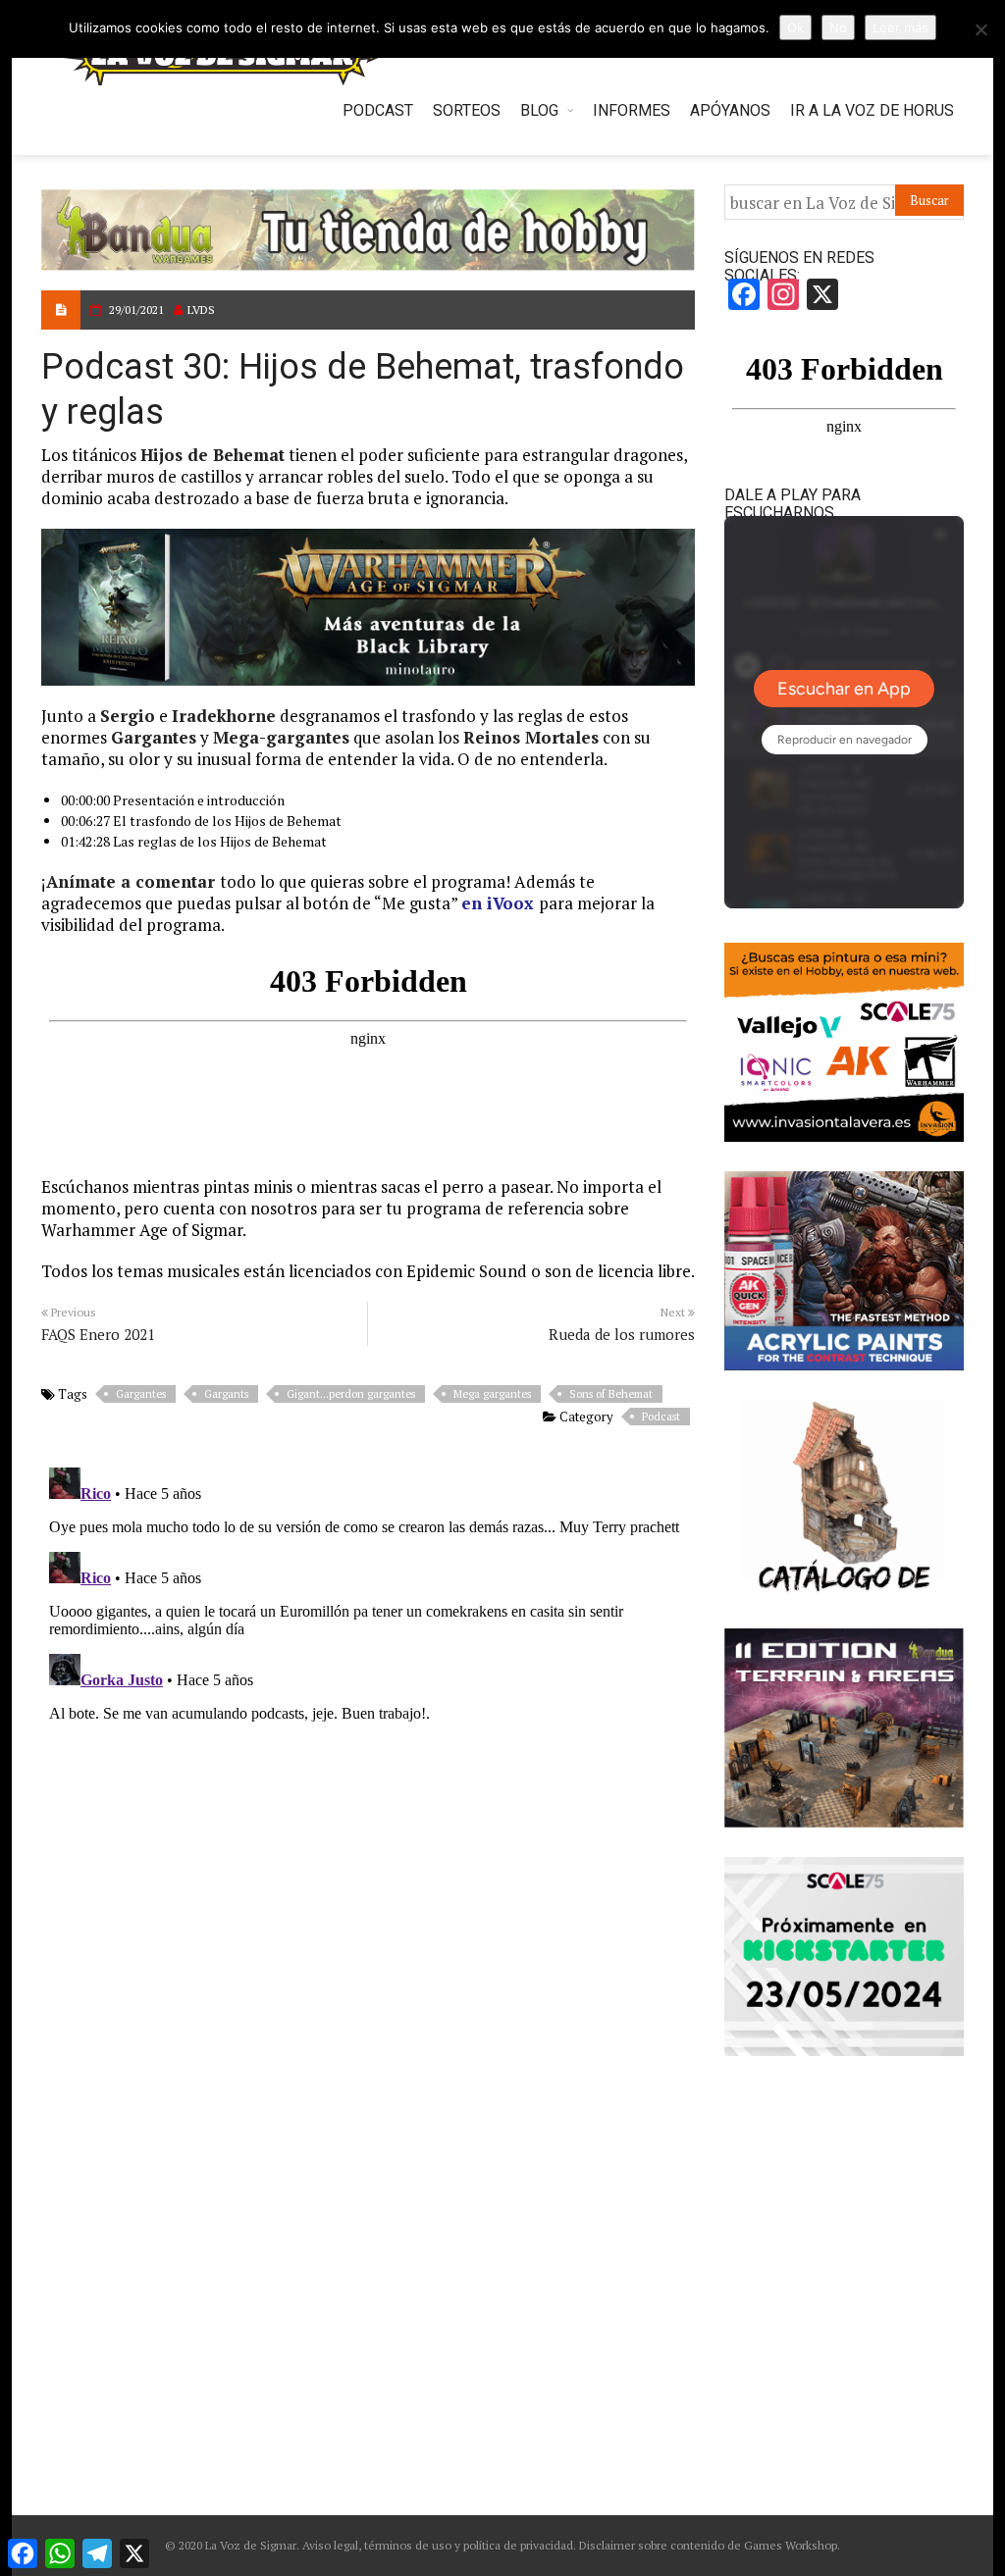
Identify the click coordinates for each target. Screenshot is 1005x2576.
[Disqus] (368, 1705)
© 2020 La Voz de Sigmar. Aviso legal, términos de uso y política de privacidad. (370, 2545)
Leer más (900, 27)
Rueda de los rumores (622, 1334)
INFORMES (632, 110)
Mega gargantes (492, 1394)
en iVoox (498, 903)
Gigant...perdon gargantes (351, 1394)
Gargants (226, 1394)
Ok (795, 27)
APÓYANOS (730, 110)
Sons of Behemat (611, 1394)
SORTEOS (467, 110)
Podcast (661, 1417)
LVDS (201, 309)
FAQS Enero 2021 (98, 1334)
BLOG (539, 110)
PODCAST (378, 110)
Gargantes (141, 1394)
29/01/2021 (136, 309)
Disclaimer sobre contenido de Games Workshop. (708, 2545)
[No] (980, 29)
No (838, 27)
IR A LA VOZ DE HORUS (872, 110)
